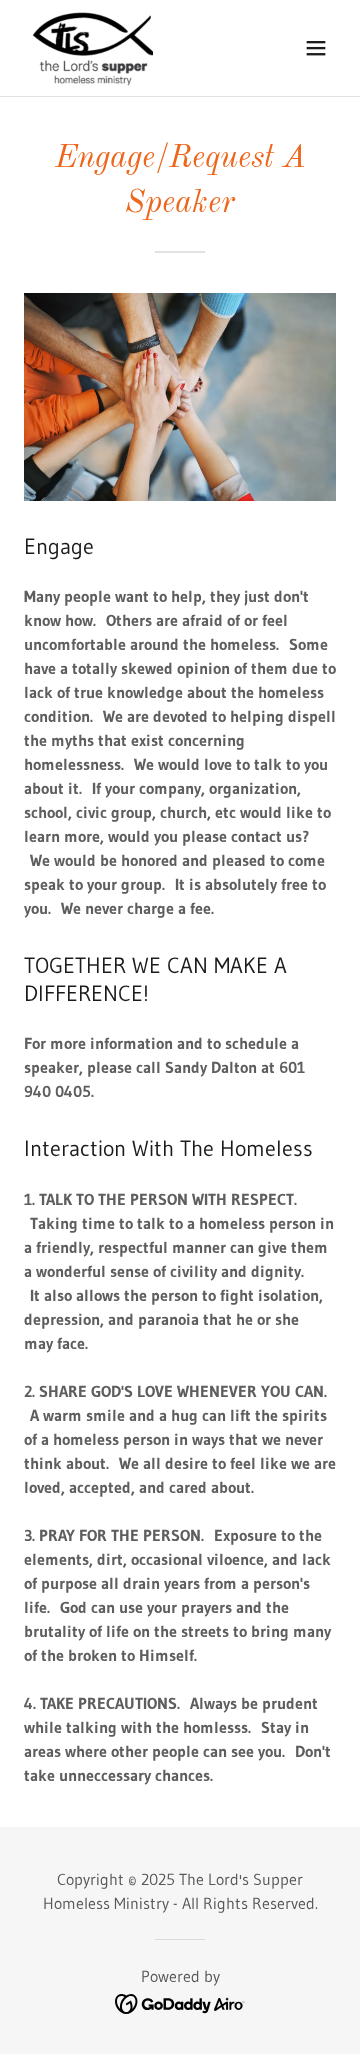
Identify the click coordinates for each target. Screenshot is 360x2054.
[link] (92, 48)
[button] (316, 48)
